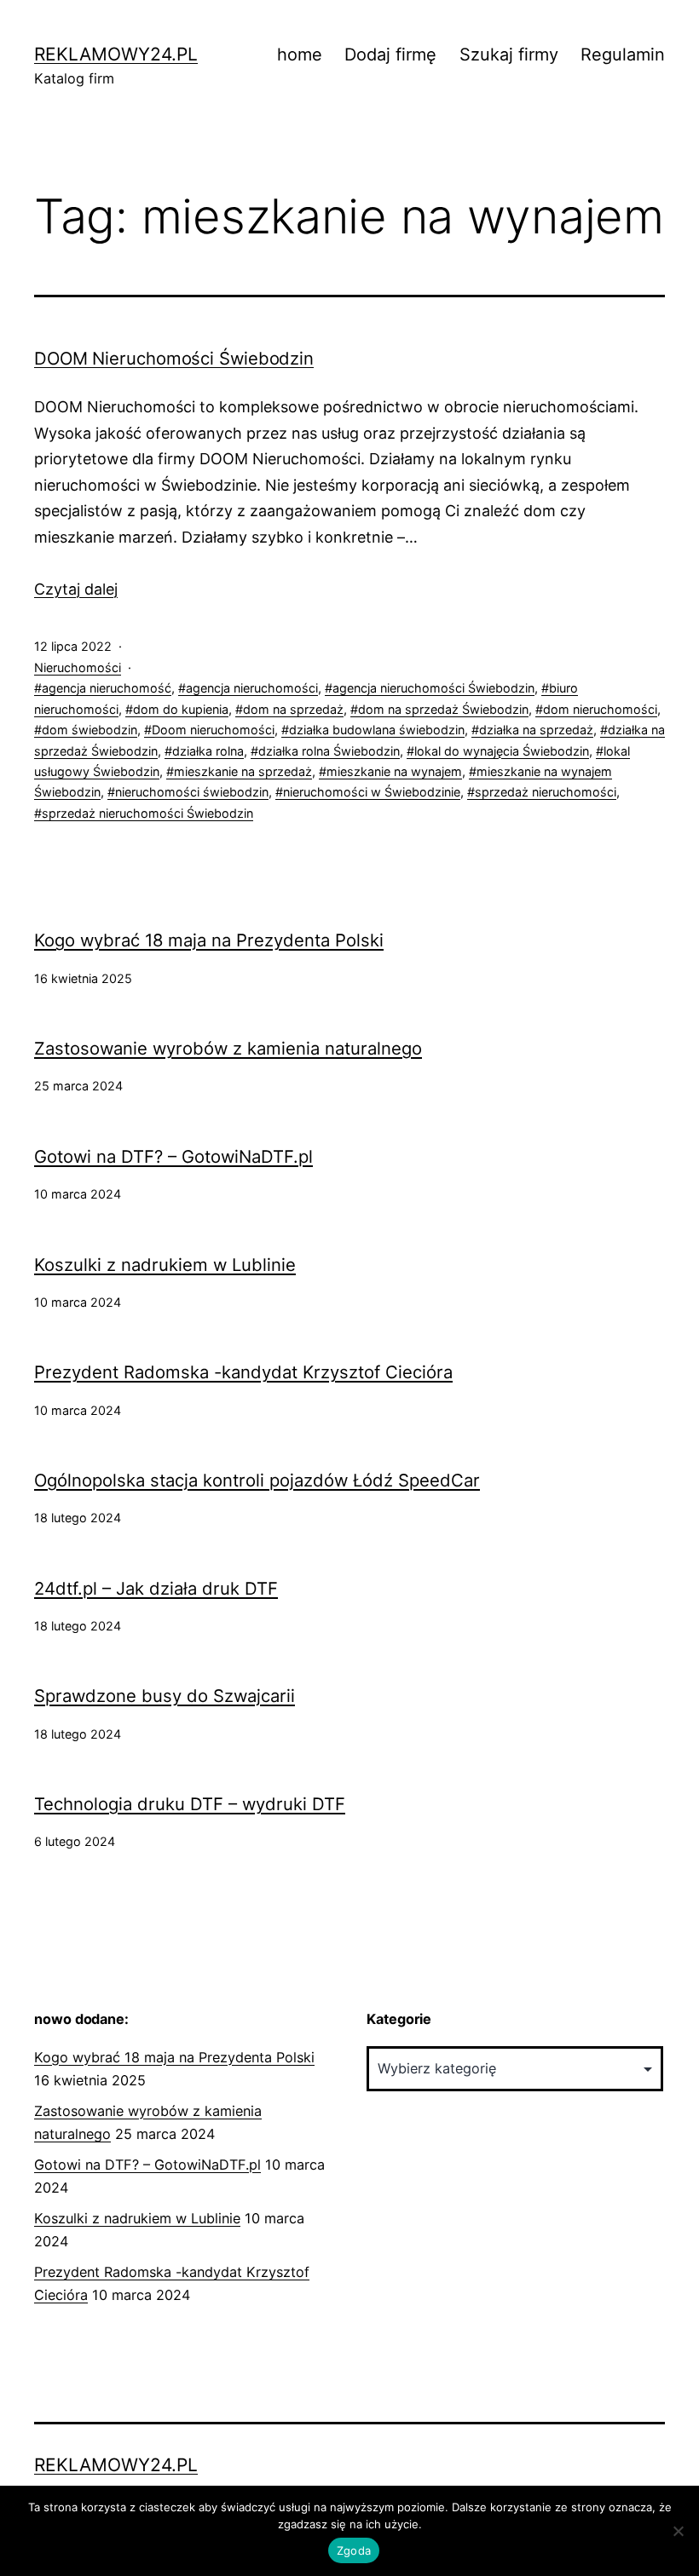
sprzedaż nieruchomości (546, 792)
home (300, 55)
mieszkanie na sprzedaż (243, 771)
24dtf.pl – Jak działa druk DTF (156, 1589)
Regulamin (623, 55)
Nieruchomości (78, 667)
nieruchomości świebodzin (192, 792)
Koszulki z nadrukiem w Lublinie (165, 1265)
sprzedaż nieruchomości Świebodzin (147, 813)
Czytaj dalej (76, 589)
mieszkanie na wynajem (394, 771)
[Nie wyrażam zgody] (678, 2531)
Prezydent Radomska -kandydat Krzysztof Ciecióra (243, 1372)
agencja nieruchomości (252, 688)
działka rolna (208, 751)
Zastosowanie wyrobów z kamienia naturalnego (228, 1049)
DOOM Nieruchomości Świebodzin (174, 358)
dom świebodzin (90, 730)
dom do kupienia (181, 709)
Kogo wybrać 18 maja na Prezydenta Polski (209, 940)
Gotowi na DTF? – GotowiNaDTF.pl (173, 1157)
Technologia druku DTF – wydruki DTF (190, 1804)
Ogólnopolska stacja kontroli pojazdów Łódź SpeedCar (257, 1481)
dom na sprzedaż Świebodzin (443, 709)
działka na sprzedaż (536, 730)
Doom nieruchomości (213, 730)
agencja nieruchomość (107, 688)
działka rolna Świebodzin (329, 751)
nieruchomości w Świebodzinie (372, 792)
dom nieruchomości (600, 709)
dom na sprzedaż (293, 709)
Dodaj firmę (390, 55)
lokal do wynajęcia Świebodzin (502, 751)
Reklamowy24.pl (116, 54)
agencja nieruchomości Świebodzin (433, 688)
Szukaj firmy (509, 55)
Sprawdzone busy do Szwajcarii (165, 1696)
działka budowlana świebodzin (377, 730)
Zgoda (354, 2550)
